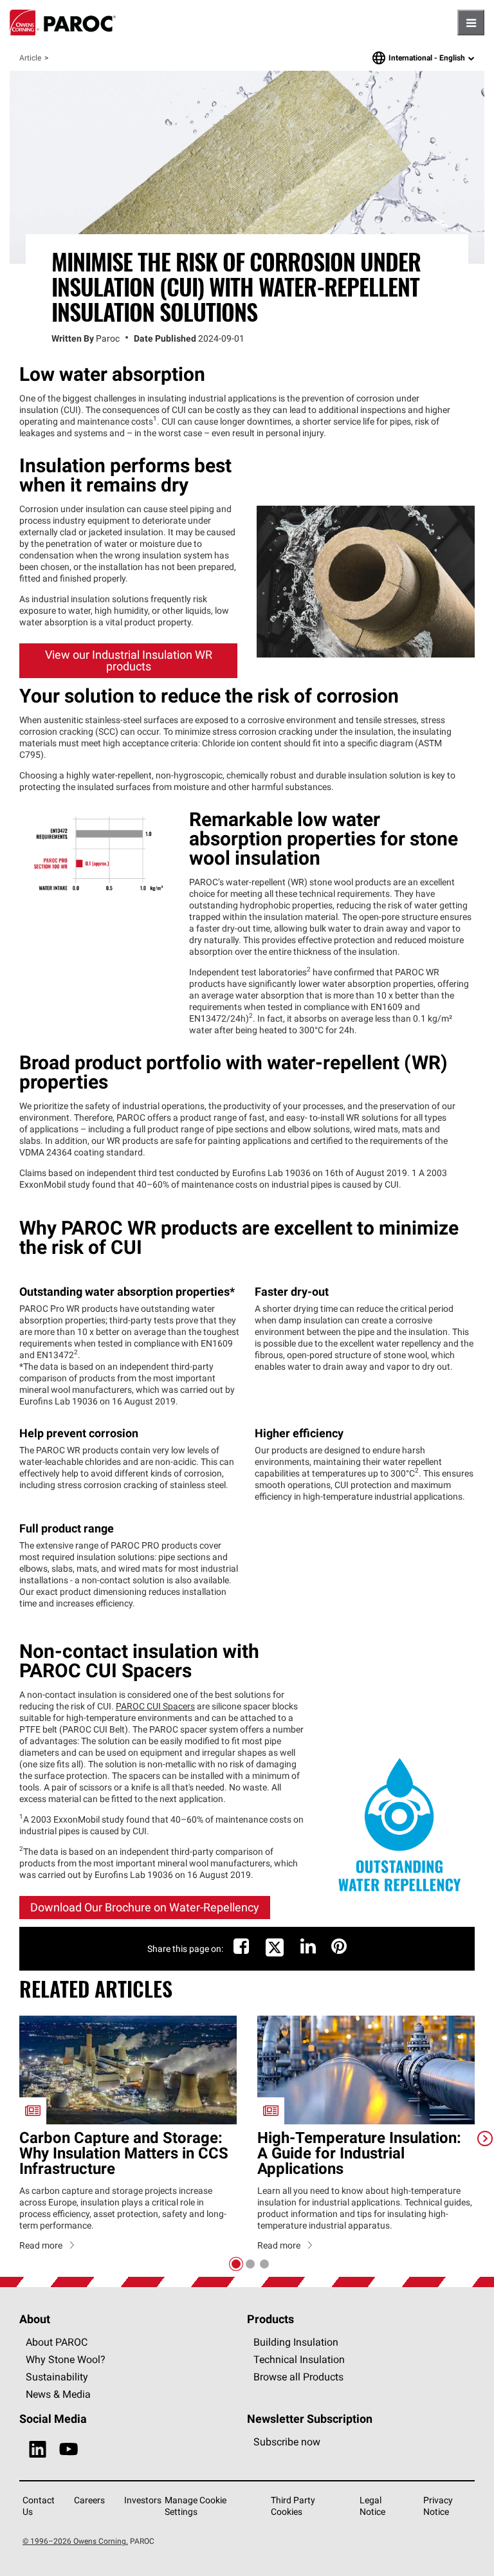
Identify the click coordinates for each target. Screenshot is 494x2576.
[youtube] (69, 2450)
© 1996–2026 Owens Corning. (75, 2541)
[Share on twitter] (275, 1955)
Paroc (63, 23)
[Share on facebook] (241, 1949)
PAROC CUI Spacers (155, 1706)
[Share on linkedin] (308, 1949)
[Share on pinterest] (339, 1949)
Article (30, 58)
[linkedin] (38, 2450)
